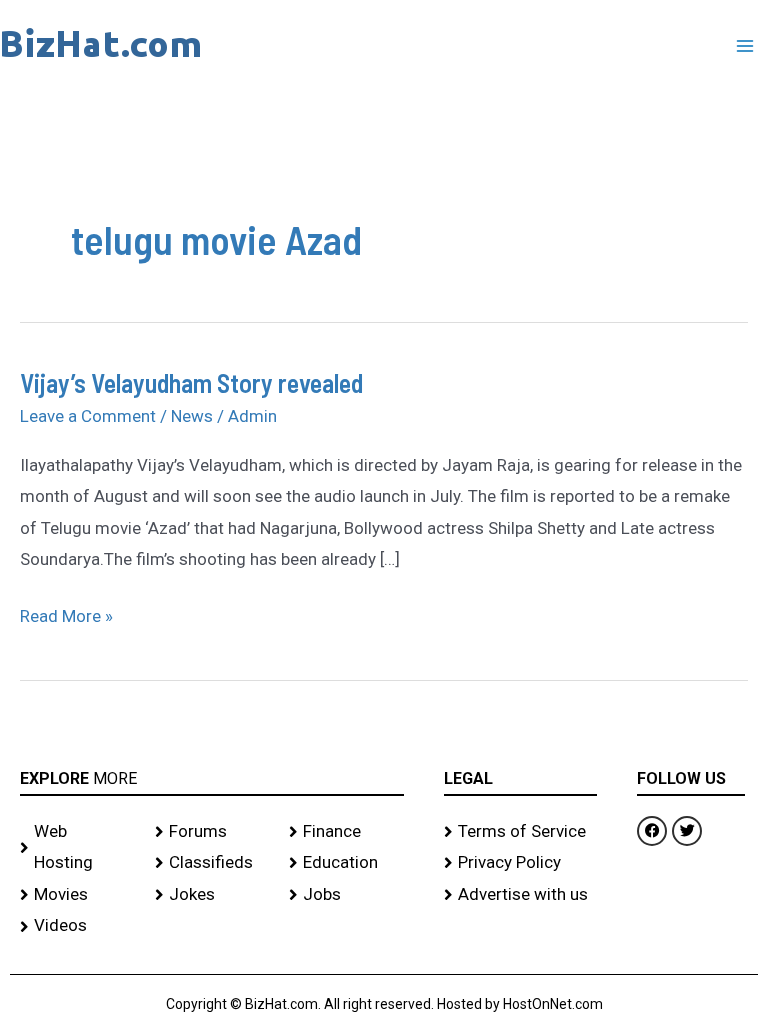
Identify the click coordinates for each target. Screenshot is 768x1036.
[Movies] (77, 895)
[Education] (346, 863)
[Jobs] (346, 895)
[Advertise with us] (521, 895)
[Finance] (346, 832)
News (192, 416)
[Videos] (77, 926)
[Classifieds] (212, 863)
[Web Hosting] (77, 847)
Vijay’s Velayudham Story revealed (191, 382)
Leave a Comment (88, 416)
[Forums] (212, 832)
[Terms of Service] (521, 832)
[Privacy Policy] (521, 863)
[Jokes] (212, 895)
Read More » (66, 613)
